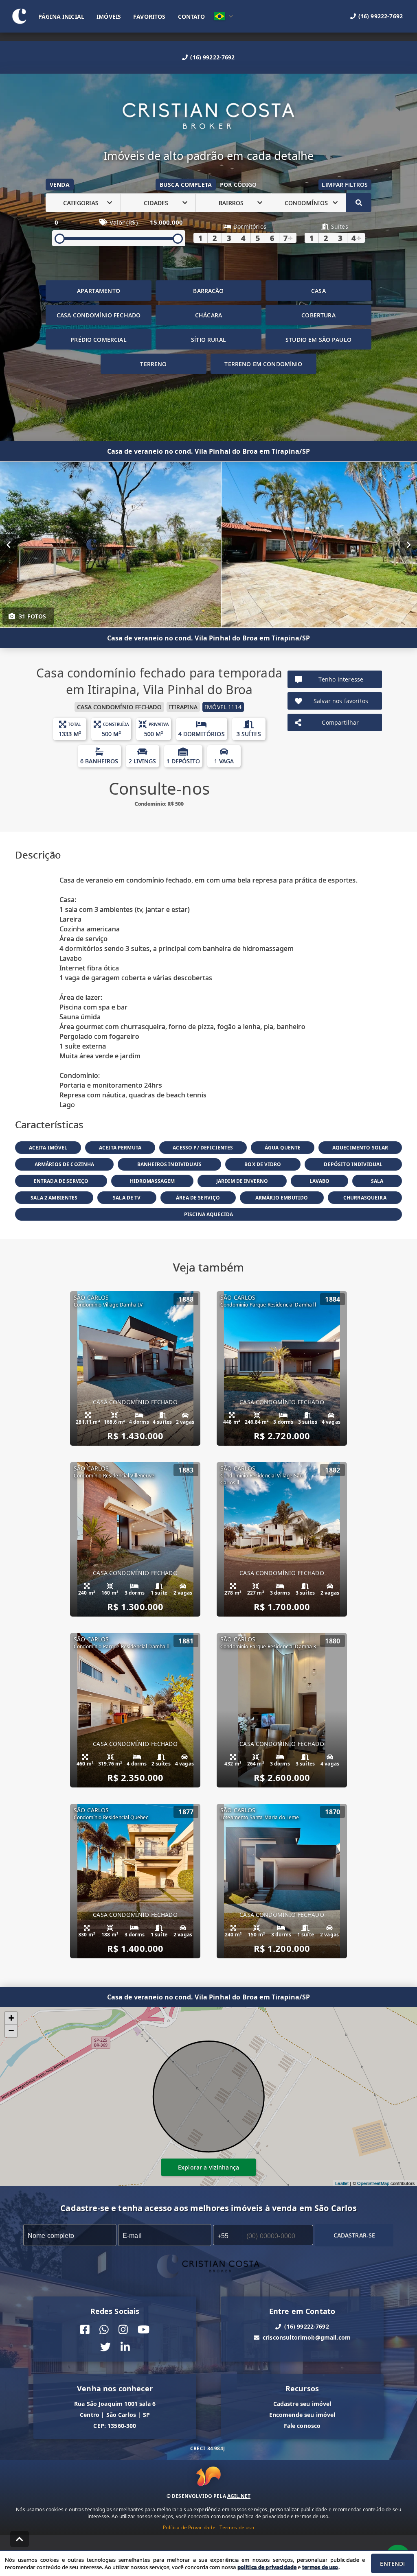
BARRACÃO (208, 291)
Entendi (392, 2564)
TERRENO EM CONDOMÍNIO (263, 364)
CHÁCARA (208, 315)
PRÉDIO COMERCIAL (98, 340)
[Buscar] (359, 203)
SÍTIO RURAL (208, 340)
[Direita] (409, 545)
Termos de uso (237, 2527)
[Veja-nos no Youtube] (144, 2330)
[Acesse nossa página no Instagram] (123, 2330)
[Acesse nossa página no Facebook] (85, 2330)
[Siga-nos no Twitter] (105, 2347)
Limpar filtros (345, 185)
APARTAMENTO (99, 291)
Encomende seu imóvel (302, 2415)
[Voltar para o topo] (20, 2539)
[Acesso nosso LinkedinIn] (125, 2347)
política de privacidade (267, 2567)
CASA (318, 291)
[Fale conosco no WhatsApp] (104, 2330)
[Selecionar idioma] (224, 16)
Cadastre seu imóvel (302, 2404)
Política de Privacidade (189, 2527)
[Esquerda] (8, 545)
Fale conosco (302, 2426)
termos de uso (320, 2567)
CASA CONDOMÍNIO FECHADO (99, 315)
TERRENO (153, 364)
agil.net (239, 2496)
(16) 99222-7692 (212, 57)
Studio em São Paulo (318, 340)
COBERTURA (318, 315)
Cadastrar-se (354, 2235)
